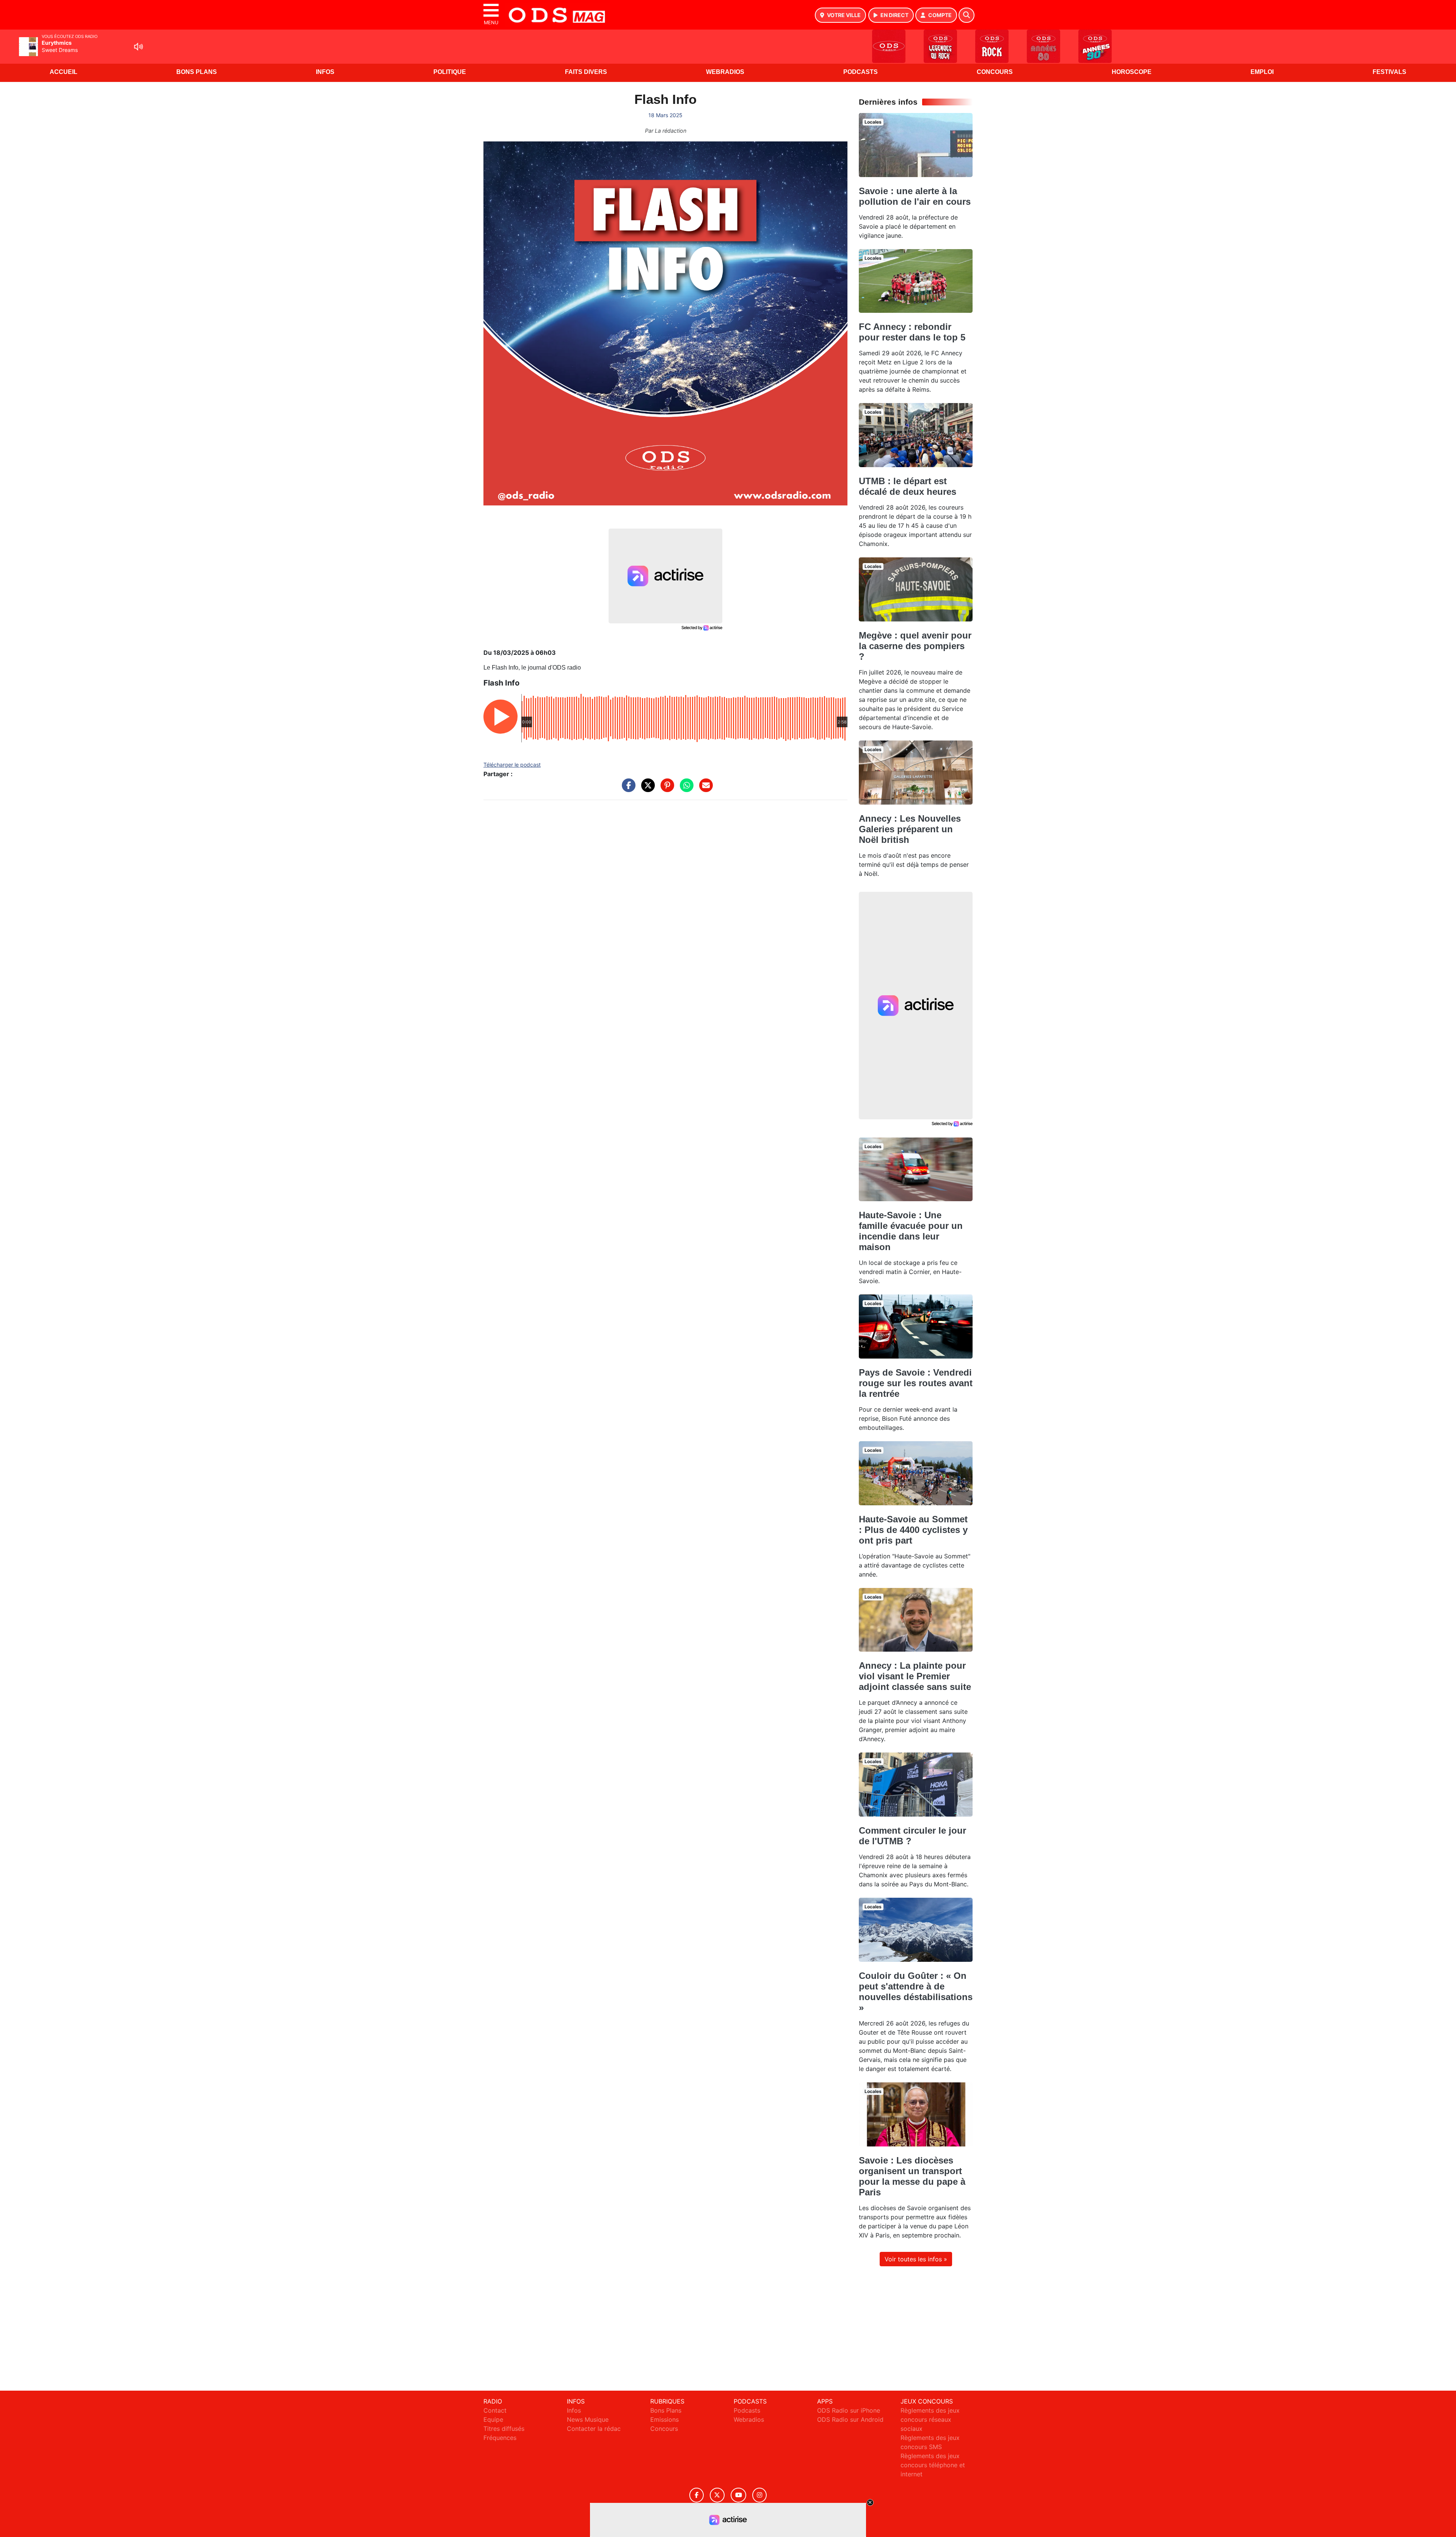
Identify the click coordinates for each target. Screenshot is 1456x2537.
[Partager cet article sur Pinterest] (665, 789)
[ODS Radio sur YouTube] (738, 2495)
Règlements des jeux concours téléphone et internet (933, 2465)
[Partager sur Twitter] (646, 789)
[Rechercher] (966, 15)
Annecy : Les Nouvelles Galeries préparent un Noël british (910, 829)
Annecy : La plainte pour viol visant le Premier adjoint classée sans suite (915, 1676)
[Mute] (138, 47)
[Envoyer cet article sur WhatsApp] (685, 789)
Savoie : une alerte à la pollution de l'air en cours (915, 196)
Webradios (725, 72)
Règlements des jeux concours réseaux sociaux (930, 2419)
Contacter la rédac (594, 2429)
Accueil (64, 72)
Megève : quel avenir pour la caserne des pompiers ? (915, 646)
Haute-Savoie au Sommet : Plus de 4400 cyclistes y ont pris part (913, 1530)
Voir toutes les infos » (916, 2259)
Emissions (664, 2419)
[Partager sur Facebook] (627, 789)
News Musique (588, 2419)
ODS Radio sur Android (850, 2419)
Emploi (1262, 72)
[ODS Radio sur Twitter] (717, 2495)
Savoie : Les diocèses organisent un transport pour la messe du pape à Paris (912, 2176)
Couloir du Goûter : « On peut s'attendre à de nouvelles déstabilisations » (916, 1992)
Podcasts (861, 72)
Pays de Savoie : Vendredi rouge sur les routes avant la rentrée (916, 1383)
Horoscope (1132, 72)
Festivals (1389, 72)
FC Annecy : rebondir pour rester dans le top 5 (912, 332)
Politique (450, 72)
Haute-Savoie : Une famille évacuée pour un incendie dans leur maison (911, 1231)
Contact (495, 2410)
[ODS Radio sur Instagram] (759, 2495)
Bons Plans (197, 72)
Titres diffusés (504, 2429)
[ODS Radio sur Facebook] (697, 2495)
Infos (325, 72)
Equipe (493, 2419)
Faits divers (586, 72)
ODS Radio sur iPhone (849, 2410)
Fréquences (500, 2438)
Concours (995, 72)
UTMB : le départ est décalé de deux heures (908, 486)
